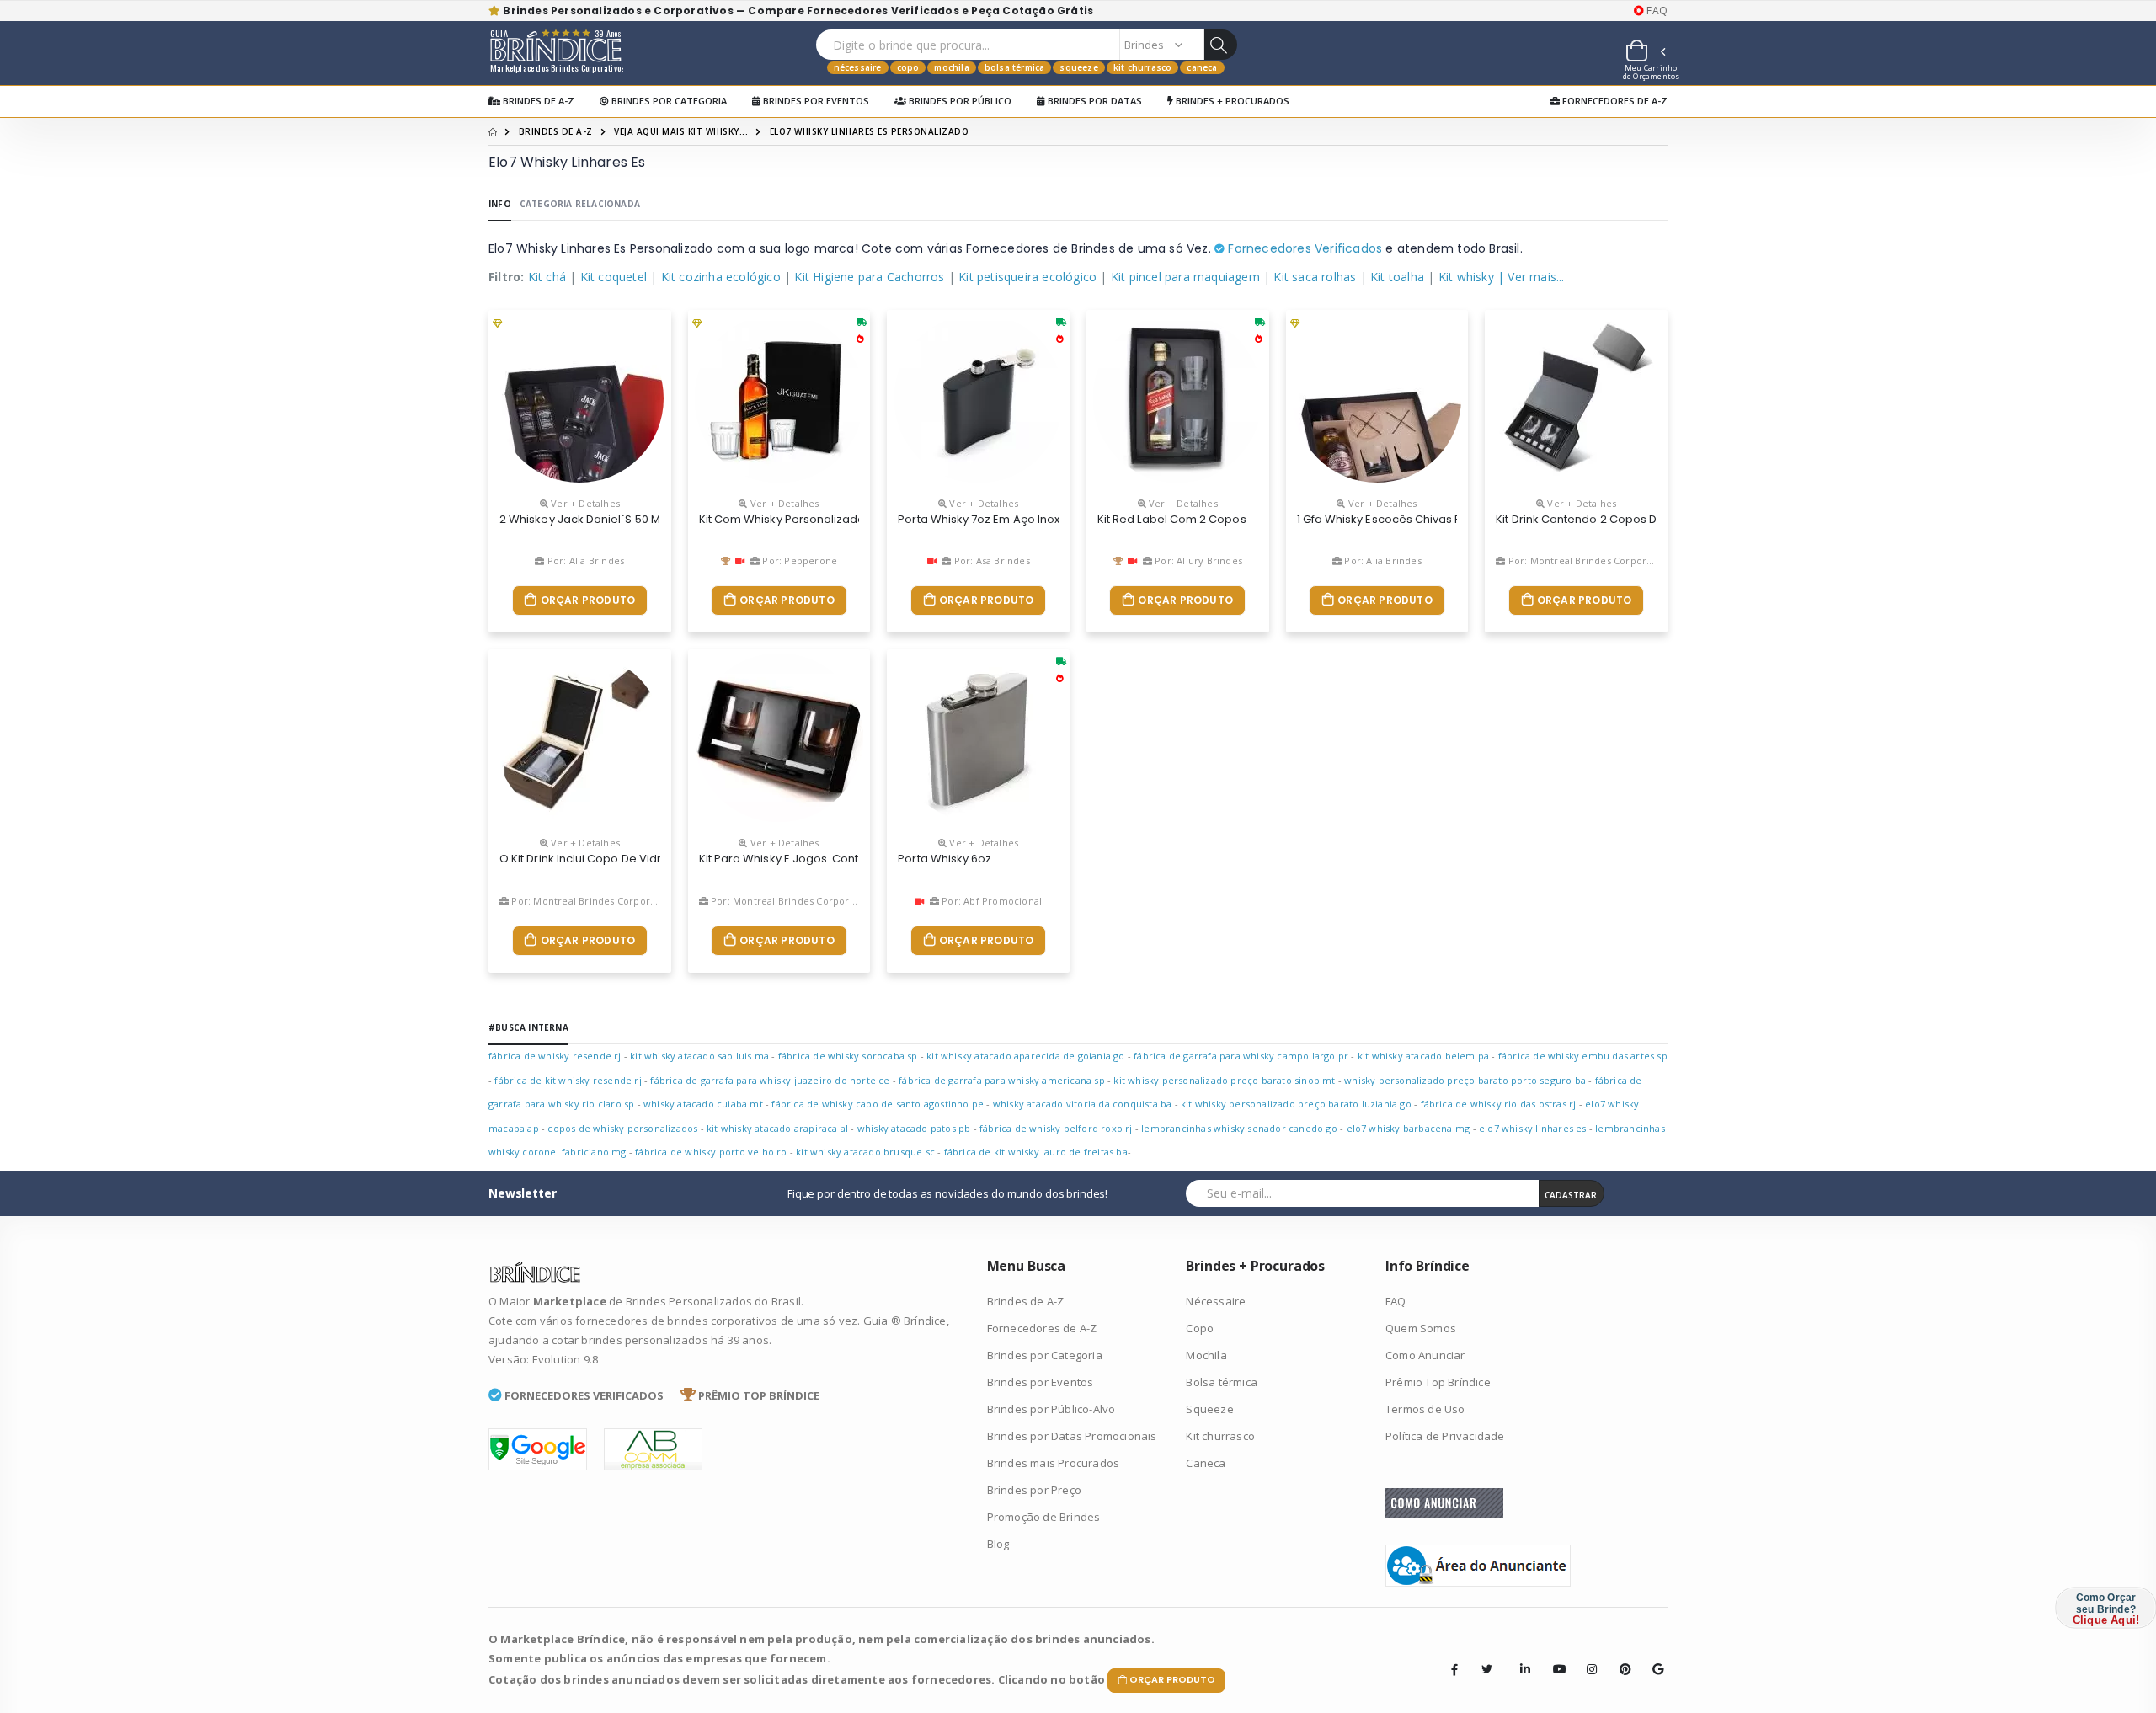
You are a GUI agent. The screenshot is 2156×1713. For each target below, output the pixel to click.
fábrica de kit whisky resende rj (568, 1080)
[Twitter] (1487, 1669)
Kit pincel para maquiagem (1185, 277)
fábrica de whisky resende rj (555, 1056)
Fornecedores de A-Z (1614, 101)
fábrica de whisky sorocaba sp (848, 1056)
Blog (998, 1544)
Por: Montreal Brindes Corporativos (1589, 560)
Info (500, 204)
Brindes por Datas (1094, 101)
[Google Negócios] (1652, 1657)
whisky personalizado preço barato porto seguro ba (1465, 1080)
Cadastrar (1571, 1195)
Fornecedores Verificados (1303, 248)
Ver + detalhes (584, 503)
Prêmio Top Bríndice (1438, 1382)
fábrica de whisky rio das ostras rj (1499, 1104)
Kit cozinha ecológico (721, 277)
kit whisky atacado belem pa (1423, 1056)
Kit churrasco (1143, 67)
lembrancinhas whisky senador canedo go (1239, 1128)
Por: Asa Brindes (990, 560)
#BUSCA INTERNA (528, 1027)
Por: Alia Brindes (584, 560)
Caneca (1202, 67)
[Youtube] (1553, 1657)
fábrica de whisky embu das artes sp (1583, 1056)
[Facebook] (1454, 1669)
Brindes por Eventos (815, 101)
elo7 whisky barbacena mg (1409, 1128)
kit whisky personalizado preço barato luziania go (1296, 1104)
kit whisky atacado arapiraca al (777, 1128)
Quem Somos (1421, 1328)
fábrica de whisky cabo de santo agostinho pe (878, 1104)
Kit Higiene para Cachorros (869, 277)
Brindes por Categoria (668, 101)
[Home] (493, 131)
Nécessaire (858, 67)
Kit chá (547, 277)
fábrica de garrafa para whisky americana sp (1002, 1080)
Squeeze (1078, 67)
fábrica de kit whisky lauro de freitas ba (1036, 1152)
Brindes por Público (959, 101)
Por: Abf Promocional (990, 901)
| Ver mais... (1531, 277)
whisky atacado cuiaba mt (703, 1104)
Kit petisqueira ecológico (1027, 277)
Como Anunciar (1425, 1355)
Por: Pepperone (798, 560)
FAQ (1656, 11)
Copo (908, 67)
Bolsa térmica (1015, 67)
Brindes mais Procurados (1054, 1463)
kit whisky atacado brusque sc (865, 1152)
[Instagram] (1587, 1657)
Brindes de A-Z (537, 101)
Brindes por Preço (1034, 1490)
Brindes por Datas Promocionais (1072, 1436)
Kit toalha (1397, 277)
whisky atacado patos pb (914, 1128)
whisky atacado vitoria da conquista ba (1083, 1104)
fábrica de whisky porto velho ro (711, 1152)
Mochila (951, 67)
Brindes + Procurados (1231, 101)
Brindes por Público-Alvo (1051, 1409)
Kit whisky (1466, 277)
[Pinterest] (1620, 1657)
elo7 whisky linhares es (1533, 1128)
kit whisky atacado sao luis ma (699, 1056)
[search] (1220, 45)
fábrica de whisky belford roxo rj (1056, 1128)
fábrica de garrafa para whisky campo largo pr (1241, 1056)
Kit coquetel (614, 277)
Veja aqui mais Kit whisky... (681, 131)
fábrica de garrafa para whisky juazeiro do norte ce (770, 1080)
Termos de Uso (1425, 1409)
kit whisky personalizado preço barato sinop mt (1224, 1080)
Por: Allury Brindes (1197, 560)
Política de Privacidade (1445, 1436)
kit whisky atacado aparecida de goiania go (1025, 1056)
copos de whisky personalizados (622, 1128)
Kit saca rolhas (1315, 277)
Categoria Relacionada (580, 204)
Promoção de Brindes (1044, 1517)
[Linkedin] (1520, 1657)
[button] (1645, 53)
